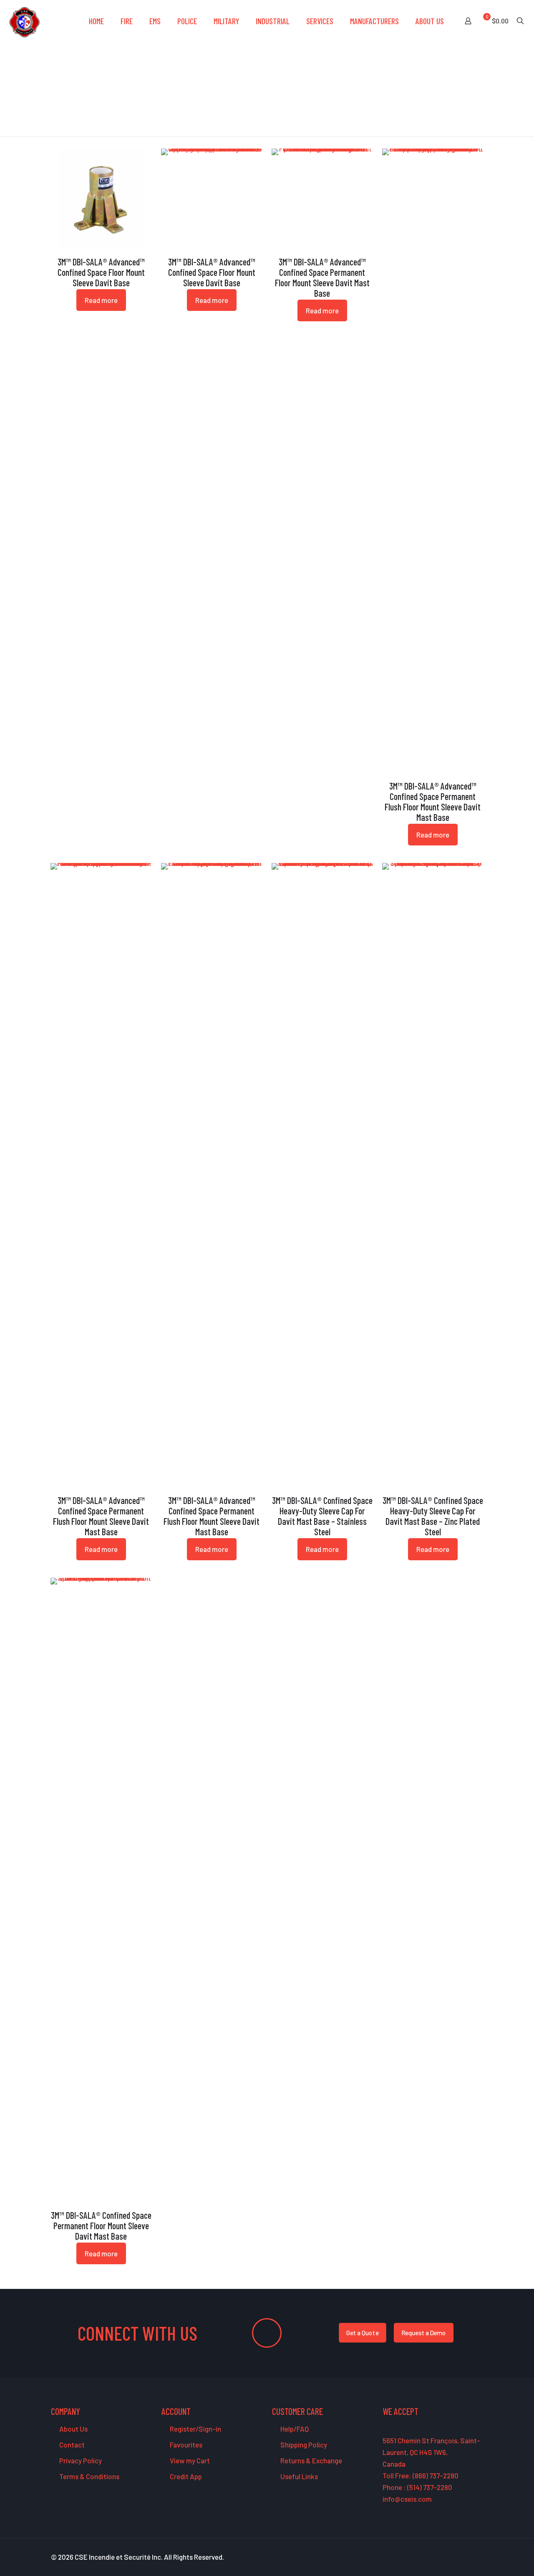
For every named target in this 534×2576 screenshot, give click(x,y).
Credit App (185, 2476)
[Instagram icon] (472, 2557)
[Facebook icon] (437, 2557)
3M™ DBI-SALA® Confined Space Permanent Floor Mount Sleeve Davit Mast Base (101, 2225)
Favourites (185, 2445)
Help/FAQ (294, 2429)
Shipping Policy (303, 2445)
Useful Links (298, 2476)
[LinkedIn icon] (463, 2557)
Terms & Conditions (89, 2476)
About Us (73, 2429)
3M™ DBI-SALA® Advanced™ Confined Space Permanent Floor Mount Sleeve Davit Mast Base (322, 277)
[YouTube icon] (454, 2557)
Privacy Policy (80, 2460)
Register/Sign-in (195, 2429)
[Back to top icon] (494, 2559)
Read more (101, 300)
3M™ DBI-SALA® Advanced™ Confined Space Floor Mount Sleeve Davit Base (101, 272)
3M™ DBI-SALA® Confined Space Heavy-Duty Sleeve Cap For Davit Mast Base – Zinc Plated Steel (433, 1516)
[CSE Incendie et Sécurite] (24, 21)
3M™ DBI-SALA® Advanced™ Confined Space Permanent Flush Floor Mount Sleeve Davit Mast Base (433, 801)
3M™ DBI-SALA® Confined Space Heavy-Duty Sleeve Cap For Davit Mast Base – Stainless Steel (322, 1516)
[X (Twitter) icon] (445, 2557)
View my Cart (189, 2460)
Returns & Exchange (311, 2460)
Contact (71, 2445)
